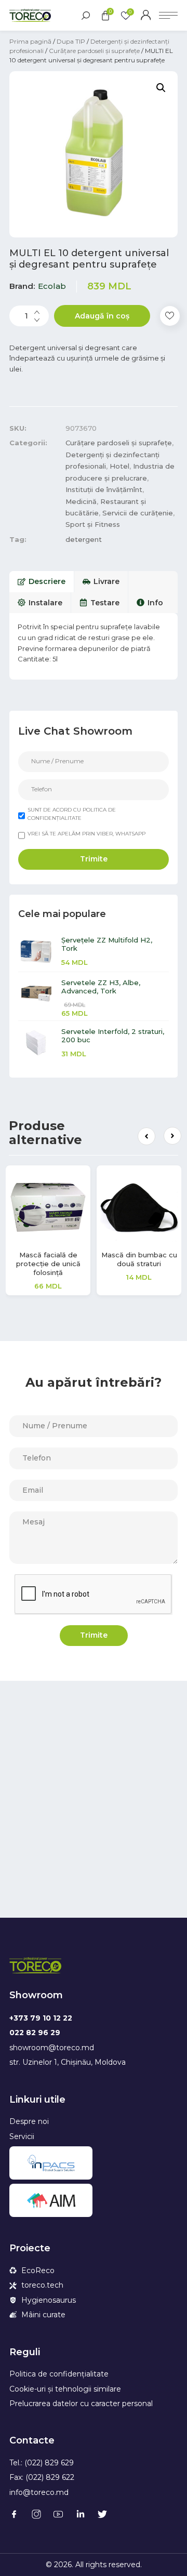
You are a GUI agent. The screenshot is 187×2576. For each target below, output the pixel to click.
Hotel (119, 466)
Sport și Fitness (93, 524)
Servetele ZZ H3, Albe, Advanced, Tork (101, 987)
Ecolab (52, 286)
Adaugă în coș (102, 316)
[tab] (42, 581)
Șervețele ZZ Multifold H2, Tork (107, 944)
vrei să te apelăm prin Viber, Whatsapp (86, 834)
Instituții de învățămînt (104, 489)
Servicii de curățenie (138, 513)
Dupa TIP (71, 41)
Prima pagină (30, 41)
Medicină (81, 501)
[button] (146, 1136)
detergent (84, 539)
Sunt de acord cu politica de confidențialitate (72, 814)
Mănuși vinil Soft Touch (77, 1255)
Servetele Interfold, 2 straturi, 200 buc (113, 1035)
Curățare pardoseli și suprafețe (94, 51)
